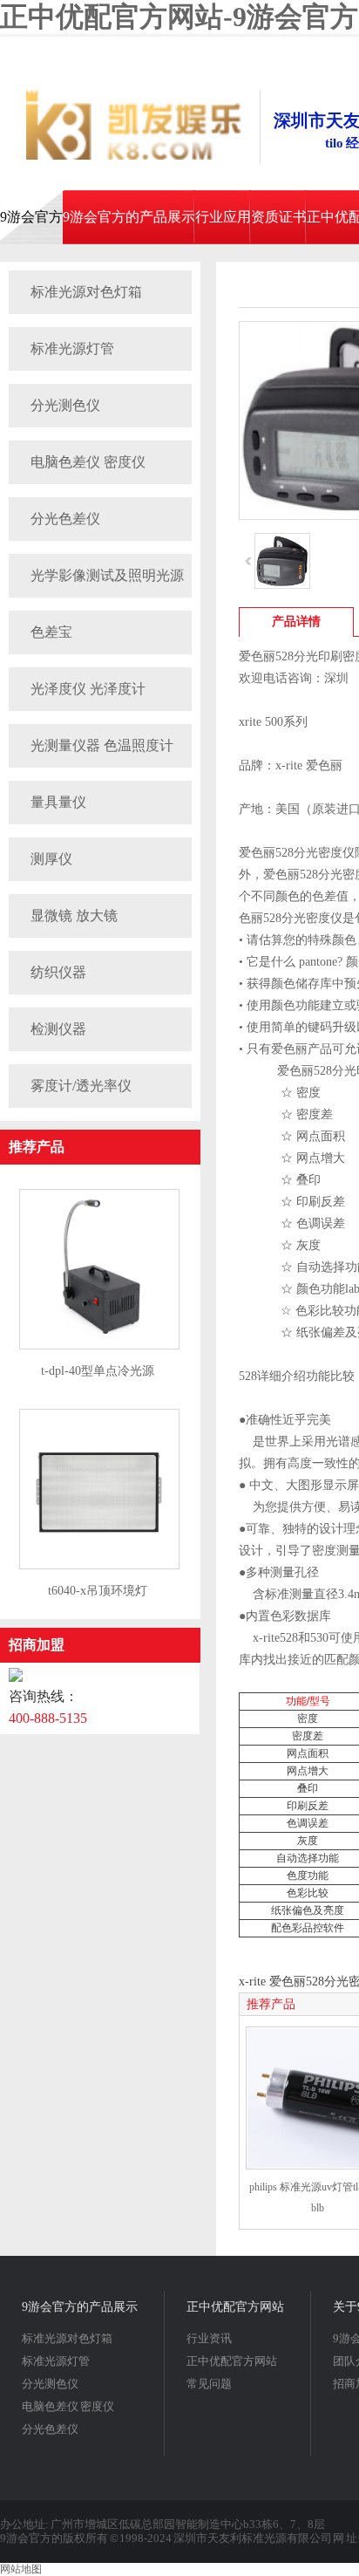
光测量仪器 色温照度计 (102, 745)
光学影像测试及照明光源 (107, 575)
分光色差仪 (65, 519)
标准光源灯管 (72, 348)
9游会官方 (31, 217)
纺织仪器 (58, 972)
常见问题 (209, 2384)
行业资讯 (209, 2338)
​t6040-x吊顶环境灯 (98, 1591)
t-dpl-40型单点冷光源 (98, 1371)
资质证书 (279, 217)
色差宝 (51, 632)
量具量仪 (58, 802)
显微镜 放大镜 (74, 916)
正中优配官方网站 (235, 2307)
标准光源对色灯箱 (86, 292)
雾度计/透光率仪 (81, 1086)
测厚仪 (51, 859)
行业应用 (223, 217)
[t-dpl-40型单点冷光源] (99, 1346)
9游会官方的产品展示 (129, 217)
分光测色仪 (65, 405)
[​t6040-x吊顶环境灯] (99, 1566)
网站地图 (21, 2569)
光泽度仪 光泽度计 (88, 689)
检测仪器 (58, 1029)
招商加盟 (37, 1645)
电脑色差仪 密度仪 (88, 462)
